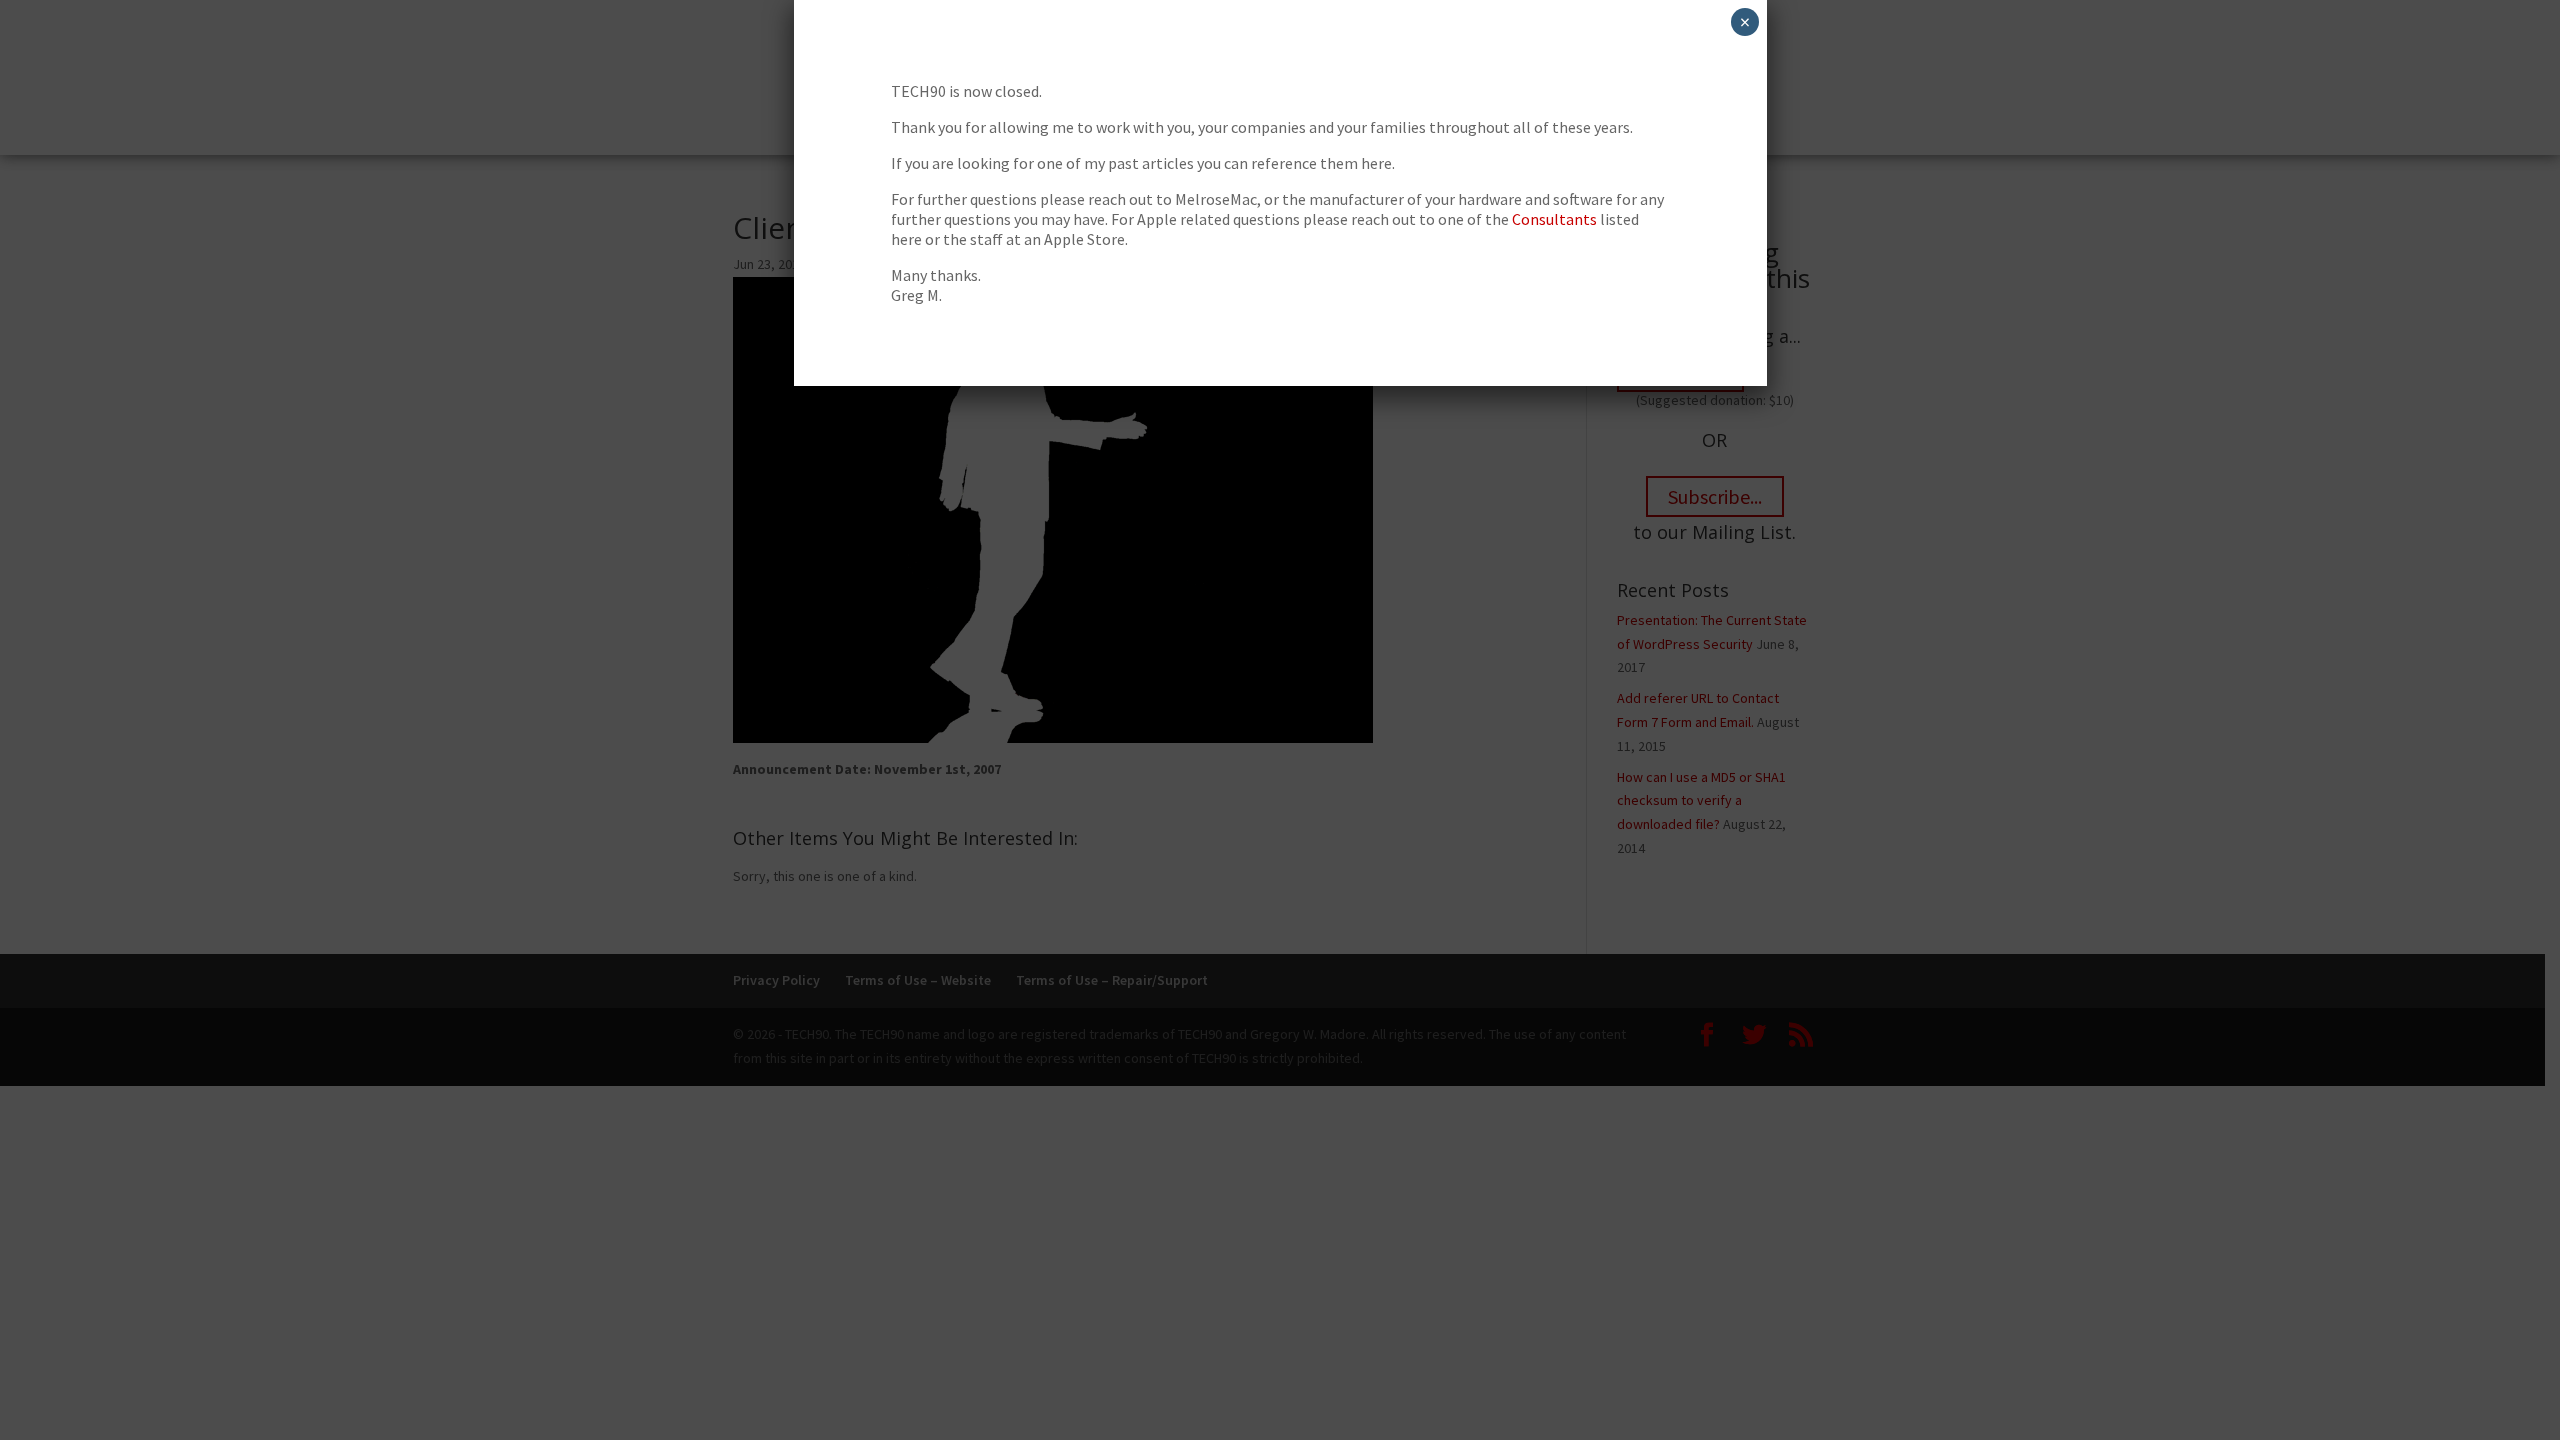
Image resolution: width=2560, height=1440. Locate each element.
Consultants (1554, 219)
